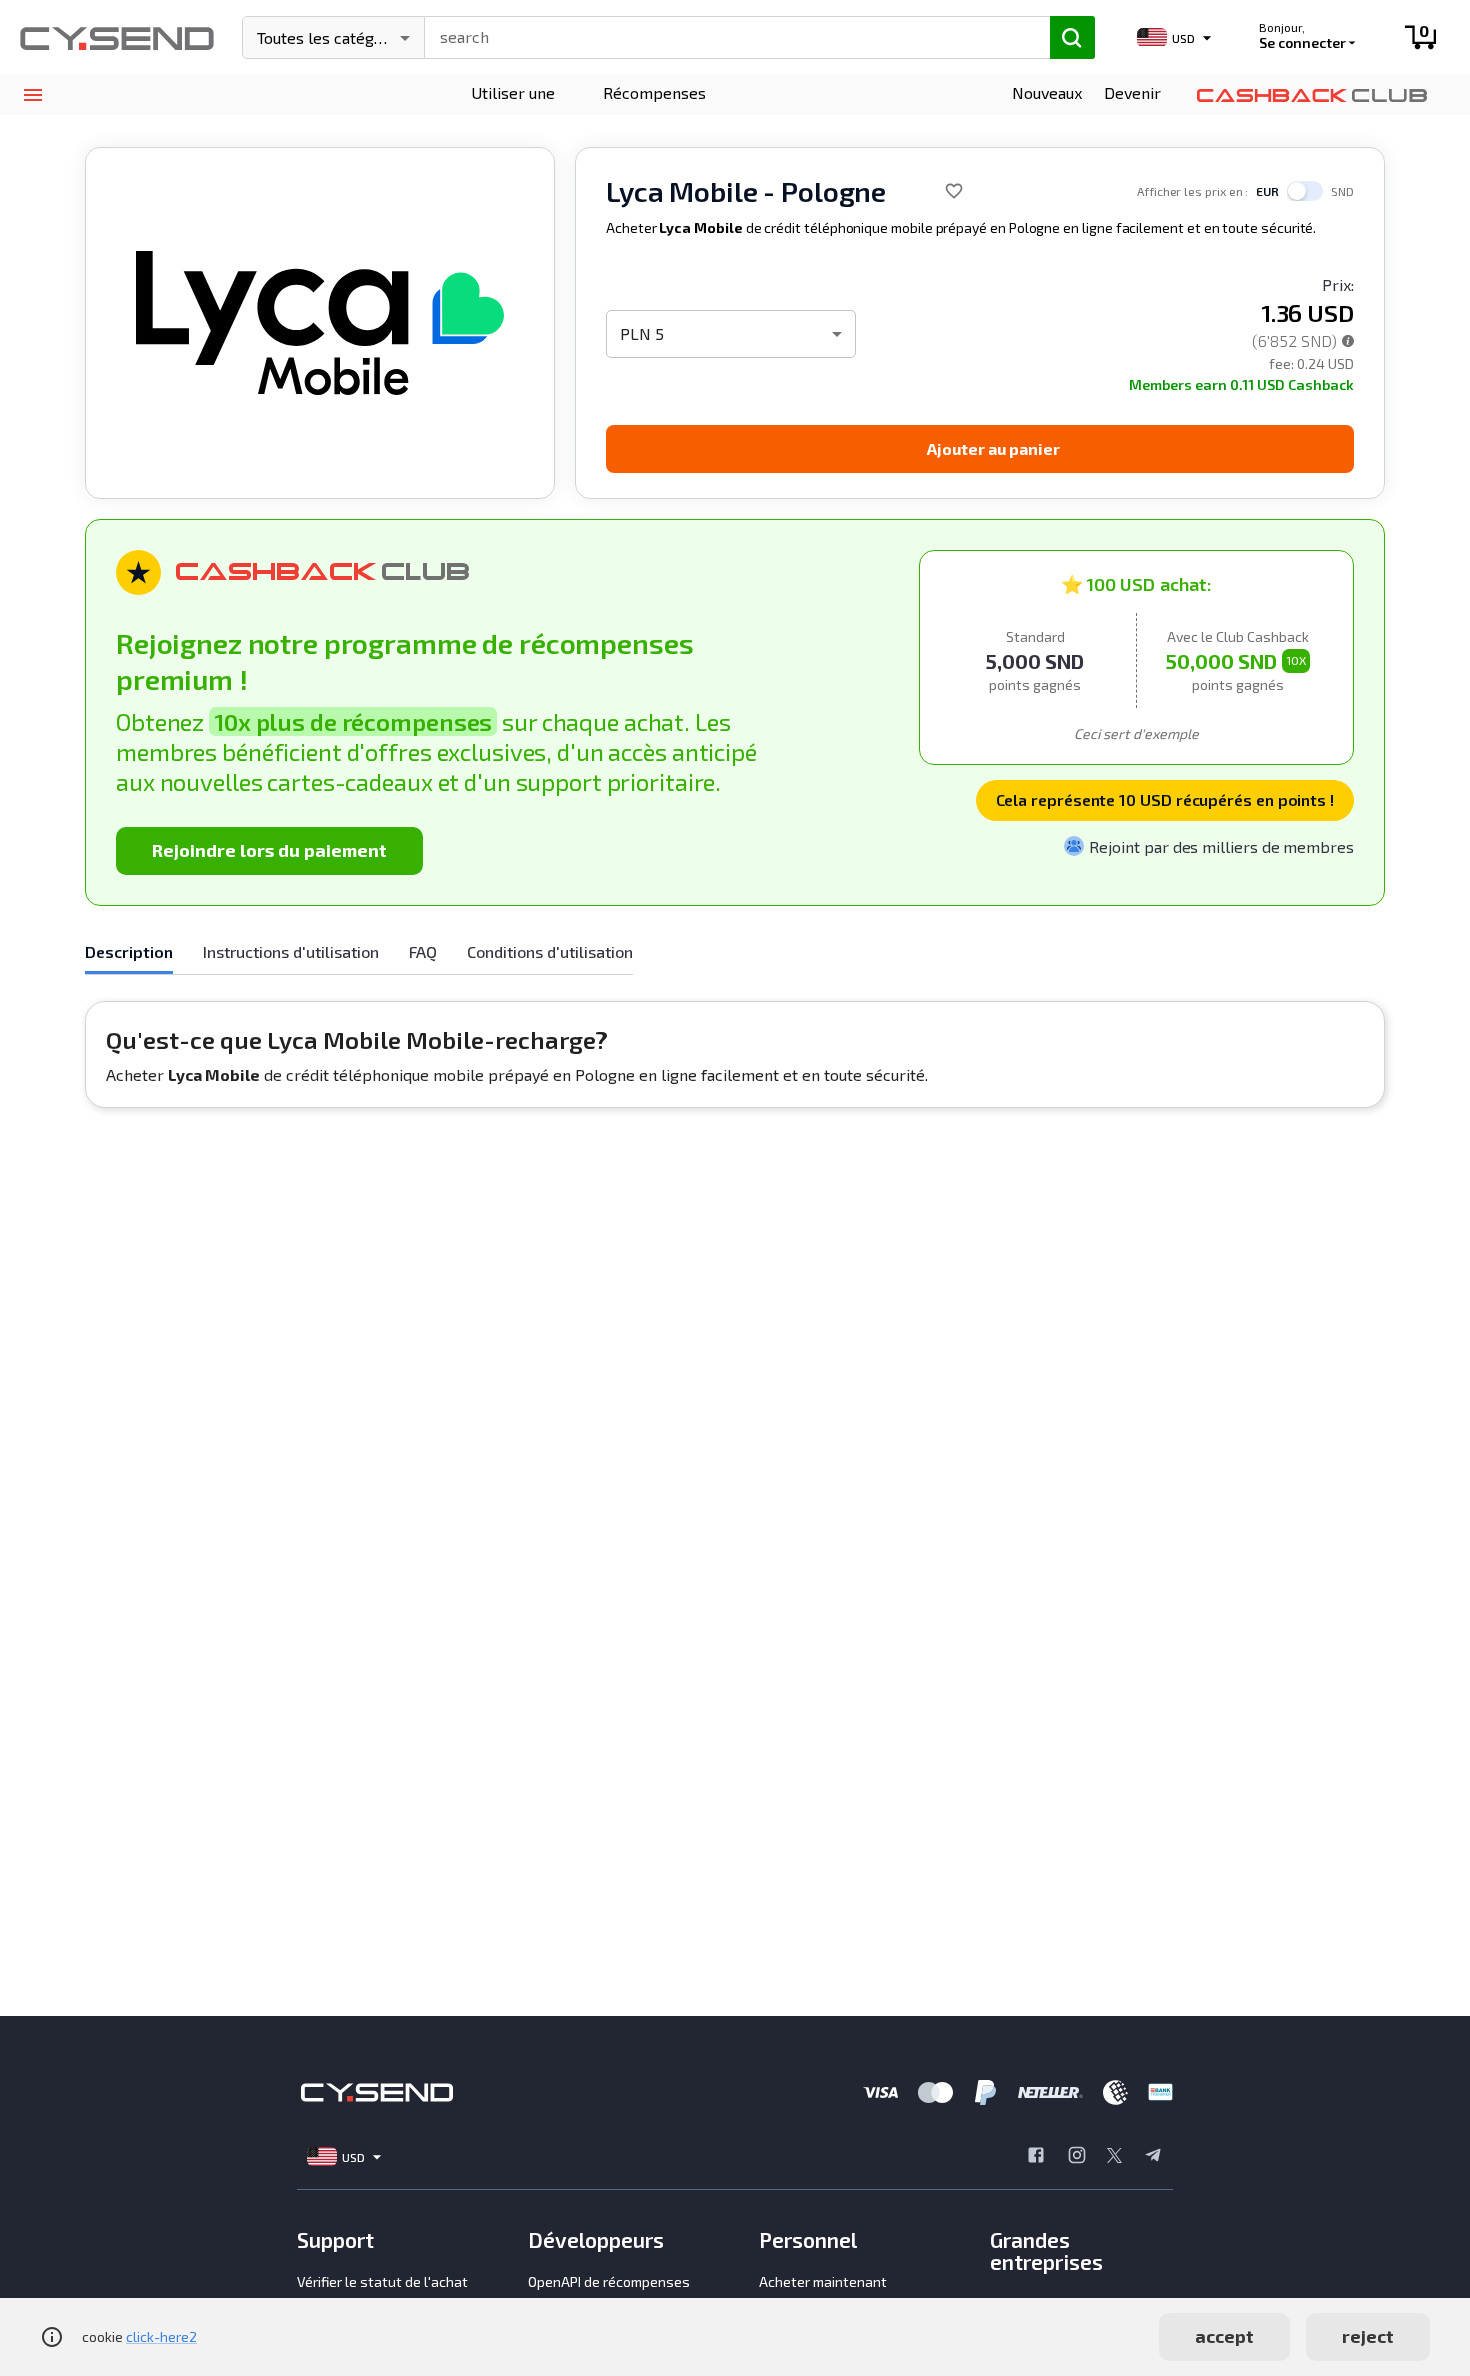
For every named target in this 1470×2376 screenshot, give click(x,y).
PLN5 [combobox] (642, 333)
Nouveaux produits (1047, 106)
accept (1224, 2336)
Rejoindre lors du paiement (269, 850)
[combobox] (728, 35)
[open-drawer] (32, 95)
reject (1368, 2336)
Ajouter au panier (993, 448)
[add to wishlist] (954, 191)
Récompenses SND (654, 106)
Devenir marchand (1140, 106)
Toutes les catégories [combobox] (334, 37)
